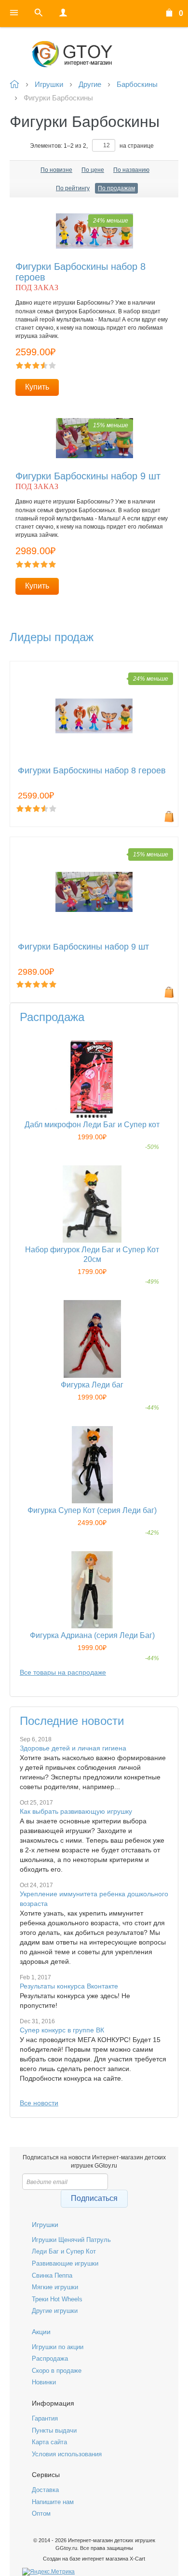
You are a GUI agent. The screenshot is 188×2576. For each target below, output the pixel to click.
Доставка (45, 2490)
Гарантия (45, 2418)
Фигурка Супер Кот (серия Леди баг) (92, 1510)
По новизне (56, 170)
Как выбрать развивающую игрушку (76, 1811)
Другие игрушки (55, 2311)
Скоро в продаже (57, 2371)
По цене (93, 170)
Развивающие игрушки (65, 2263)
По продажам (116, 188)
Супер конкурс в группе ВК (62, 2030)
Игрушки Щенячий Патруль (71, 2240)
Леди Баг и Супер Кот (64, 2251)
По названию (131, 170)
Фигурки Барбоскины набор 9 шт (88, 476)
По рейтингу (73, 188)
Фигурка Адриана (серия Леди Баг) (92, 1635)
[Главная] (94, 54)
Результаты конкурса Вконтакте (69, 1986)
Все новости (39, 2103)
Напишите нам (53, 2502)
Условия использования (67, 2454)
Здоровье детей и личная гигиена (73, 1748)
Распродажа (50, 2359)
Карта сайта (49, 2442)
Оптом (41, 2513)
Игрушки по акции (58, 2347)
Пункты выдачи (54, 2430)
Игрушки (45, 2225)
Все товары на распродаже (63, 1672)
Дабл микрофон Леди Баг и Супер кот (92, 1125)
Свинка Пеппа (52, 2275)
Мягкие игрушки (55, 2287)
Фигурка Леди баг (92, 1385)
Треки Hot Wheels (57, 2299)
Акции (41, 2332)
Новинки (44, 2382)
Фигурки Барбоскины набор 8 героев (92, 771)
